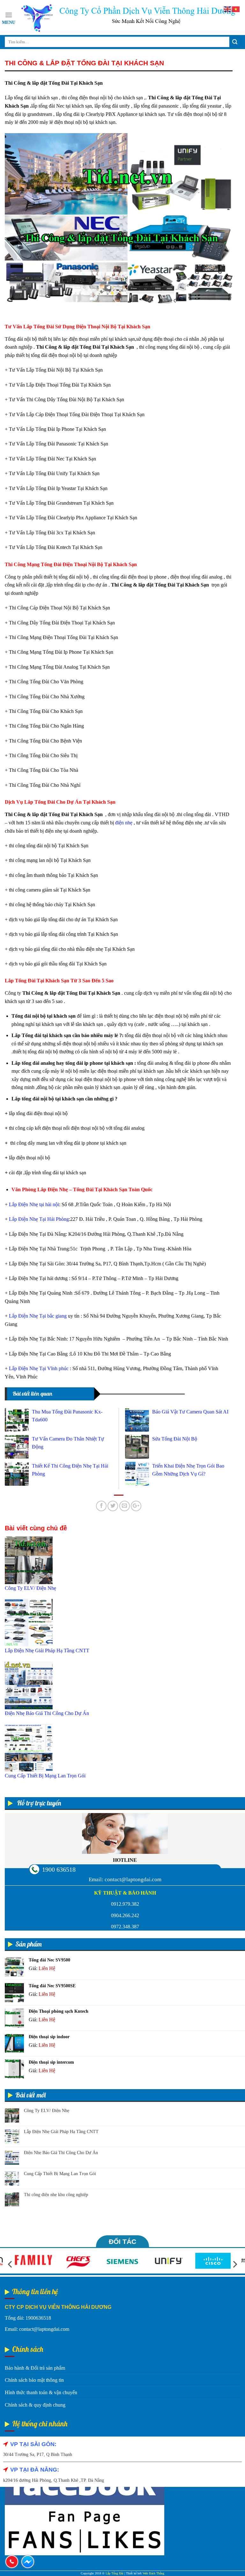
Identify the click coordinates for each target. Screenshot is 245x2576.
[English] (228, 9)
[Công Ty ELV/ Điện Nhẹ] (29, 1560)
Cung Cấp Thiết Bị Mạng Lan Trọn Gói (60, 2174)
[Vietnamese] (236, 9)
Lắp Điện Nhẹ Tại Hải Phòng (39, 1219)
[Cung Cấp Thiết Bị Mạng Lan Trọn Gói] (29, 1747)
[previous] (11, 2264)
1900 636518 (59, 1869)
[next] (234, 2264)
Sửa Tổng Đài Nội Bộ (175, 1439)
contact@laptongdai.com (133, 1879)
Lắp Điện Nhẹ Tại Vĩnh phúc (39, 1368)
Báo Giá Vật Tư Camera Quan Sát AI (190, 1412)
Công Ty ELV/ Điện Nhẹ (47, 2111)
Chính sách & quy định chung (35, 2405)
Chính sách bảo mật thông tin (34, 2380)
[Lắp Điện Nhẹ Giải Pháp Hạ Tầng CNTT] (29, 1622)
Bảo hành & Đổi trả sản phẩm (35, 2368)
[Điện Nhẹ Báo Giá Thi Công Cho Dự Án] (29, 1685)
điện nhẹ (124, 823)
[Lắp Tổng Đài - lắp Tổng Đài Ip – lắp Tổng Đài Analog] (128, 18)
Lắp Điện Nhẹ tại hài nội (34, 1204)
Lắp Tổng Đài (115, 2573)
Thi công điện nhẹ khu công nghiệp (56, 2195)
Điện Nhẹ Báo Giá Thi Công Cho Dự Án (61, 2153)
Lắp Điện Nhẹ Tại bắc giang (38, 1316)
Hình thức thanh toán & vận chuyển (41, 2392)
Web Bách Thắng (153, 2573)
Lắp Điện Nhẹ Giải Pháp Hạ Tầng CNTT (61, 2132)
